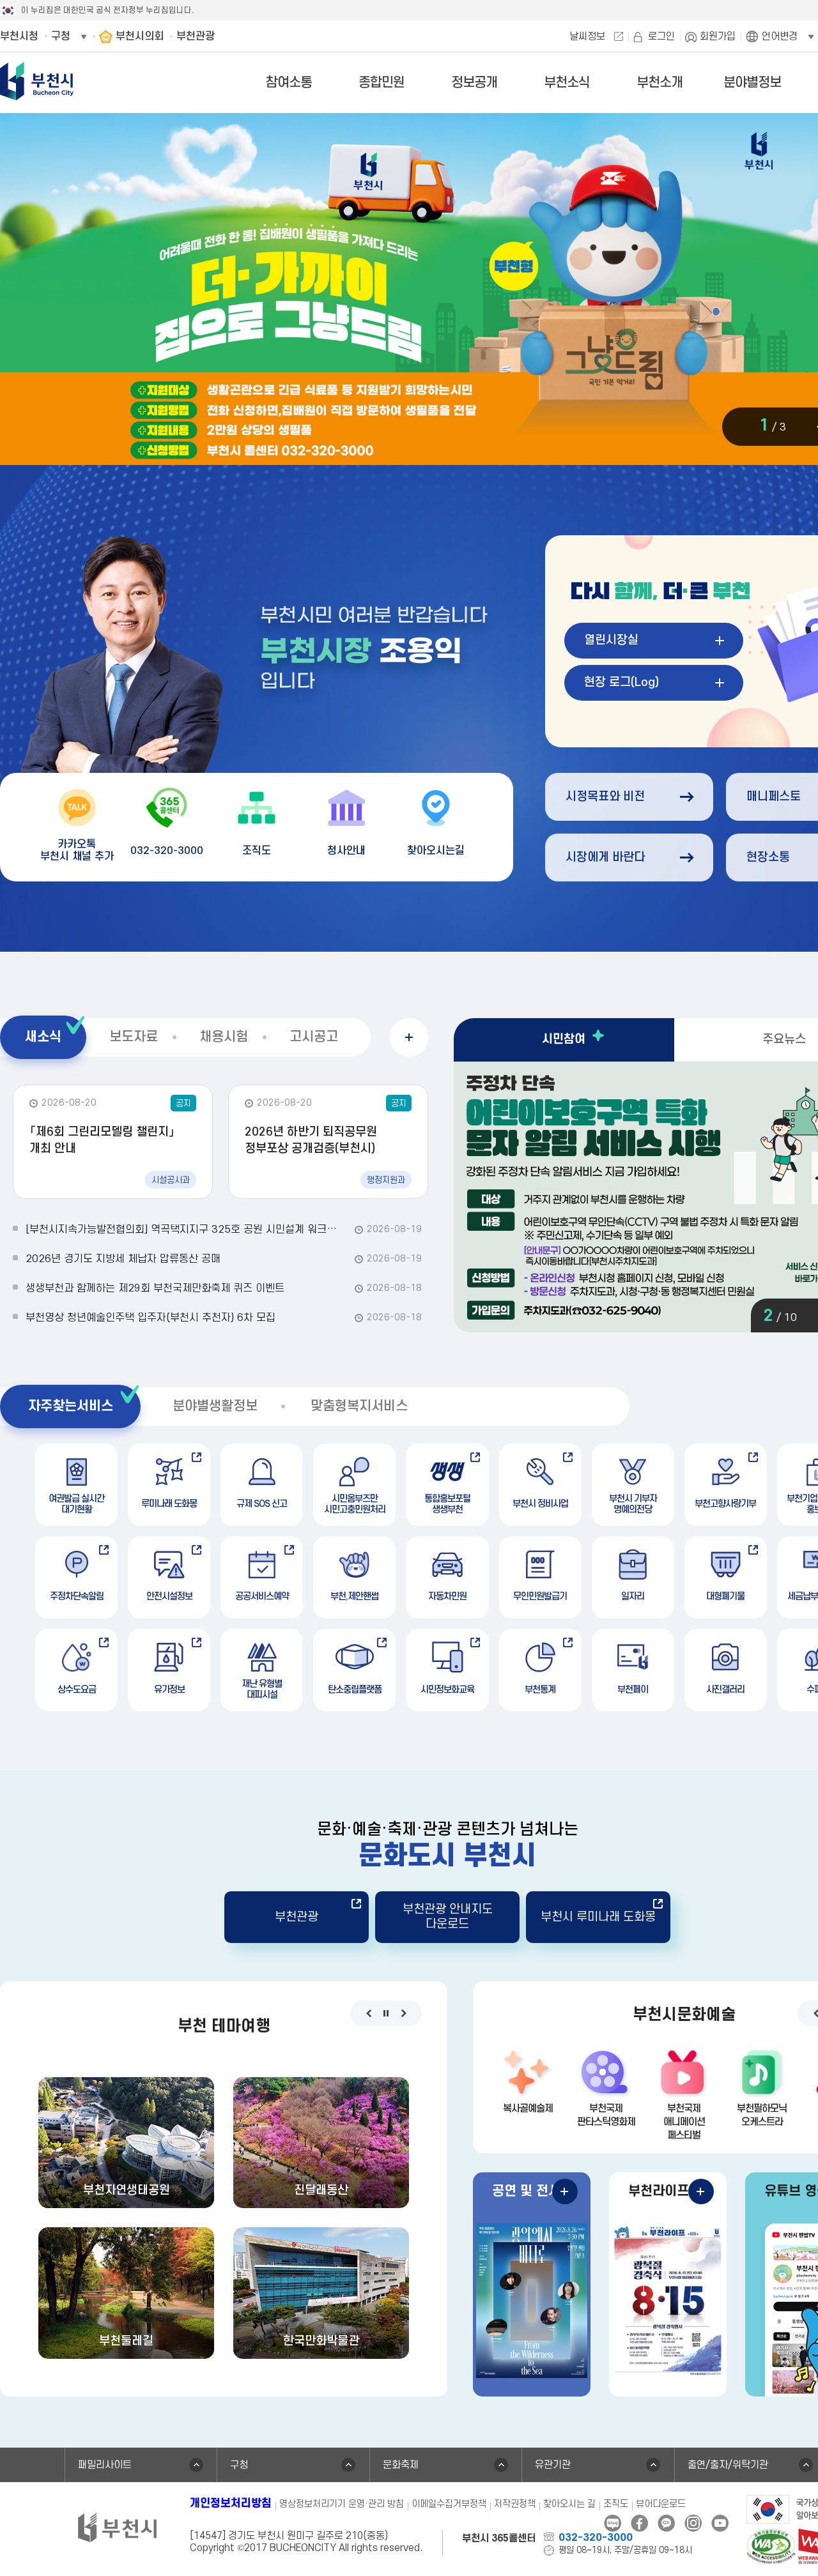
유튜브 (720, 2523)
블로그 (613, 2523)
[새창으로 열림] (771, 2545)
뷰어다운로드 (661, 2504)
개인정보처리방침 (231, 2504)
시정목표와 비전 (605, 797)
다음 (404, 2013)
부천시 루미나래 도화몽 (598, 1917)
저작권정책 (515, 2504)
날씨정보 (587, 36)
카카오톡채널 (666, 2523)
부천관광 (297, 1917)
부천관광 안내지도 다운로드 (448, 1917)
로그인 (661, 36)
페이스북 (639, 2523)
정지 (386, 2013)
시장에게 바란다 (605, 857)
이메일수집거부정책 (449, 2504)
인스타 (693, 2523)
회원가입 (718, 36)
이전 (369, 2013)
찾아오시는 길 (569, 2504)
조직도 (616, 2504)
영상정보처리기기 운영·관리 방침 (342, 2504)
